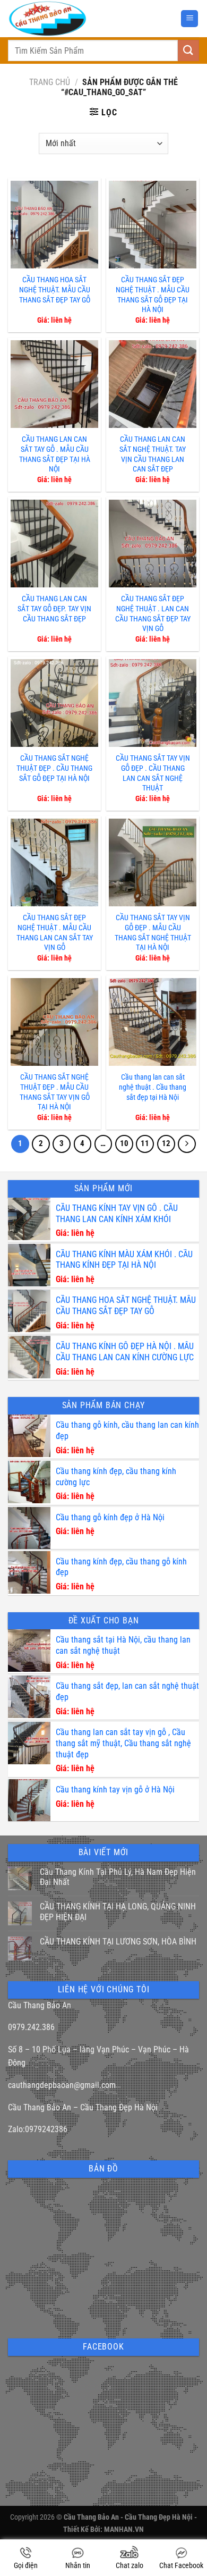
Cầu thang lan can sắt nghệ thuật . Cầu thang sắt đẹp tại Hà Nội (153, 1087)
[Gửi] (188, 50)
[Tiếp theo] (187, 1144)
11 (145, 1143)
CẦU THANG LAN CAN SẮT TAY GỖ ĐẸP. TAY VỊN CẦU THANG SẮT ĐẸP (54, 609)
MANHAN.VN (124, 2529)
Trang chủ (50, 82)
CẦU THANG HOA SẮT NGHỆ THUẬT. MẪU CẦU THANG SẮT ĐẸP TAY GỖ (55, 290)
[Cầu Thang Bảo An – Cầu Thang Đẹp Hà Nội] (74, 19)
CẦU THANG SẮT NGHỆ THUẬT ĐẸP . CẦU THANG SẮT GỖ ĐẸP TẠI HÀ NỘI (54, 768)
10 (124, 1143)
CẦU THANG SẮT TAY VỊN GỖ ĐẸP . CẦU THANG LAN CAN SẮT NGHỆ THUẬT (153, 773)
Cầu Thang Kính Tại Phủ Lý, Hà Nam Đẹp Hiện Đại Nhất (118, 1877)
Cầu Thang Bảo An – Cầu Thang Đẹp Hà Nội (83, 2107)
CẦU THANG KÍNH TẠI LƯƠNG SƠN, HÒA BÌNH (118, 1942)
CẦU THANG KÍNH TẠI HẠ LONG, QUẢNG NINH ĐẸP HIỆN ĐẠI (118, 1912)
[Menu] (189, 19)
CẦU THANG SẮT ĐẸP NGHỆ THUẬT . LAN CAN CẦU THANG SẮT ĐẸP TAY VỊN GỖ (153, 614)
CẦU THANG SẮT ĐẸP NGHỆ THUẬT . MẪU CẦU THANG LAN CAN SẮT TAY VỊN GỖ (55, 933)
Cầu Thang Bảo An (40, 2005)
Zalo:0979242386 (38, 2129)
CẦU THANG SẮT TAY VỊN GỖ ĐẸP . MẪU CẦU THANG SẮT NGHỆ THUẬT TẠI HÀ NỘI (153, 933)
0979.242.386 (31, 2027)
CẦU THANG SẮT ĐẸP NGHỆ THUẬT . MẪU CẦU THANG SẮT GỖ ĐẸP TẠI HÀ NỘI (153, 295)
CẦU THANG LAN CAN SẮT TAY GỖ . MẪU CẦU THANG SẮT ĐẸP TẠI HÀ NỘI (55, 454)
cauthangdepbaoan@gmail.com (62, 2085)
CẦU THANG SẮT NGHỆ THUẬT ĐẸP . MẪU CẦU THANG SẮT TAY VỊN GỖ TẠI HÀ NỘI (55, 1092)
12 (166, 1143)
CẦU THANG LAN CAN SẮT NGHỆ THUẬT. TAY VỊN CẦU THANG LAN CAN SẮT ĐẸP (153, 454)
